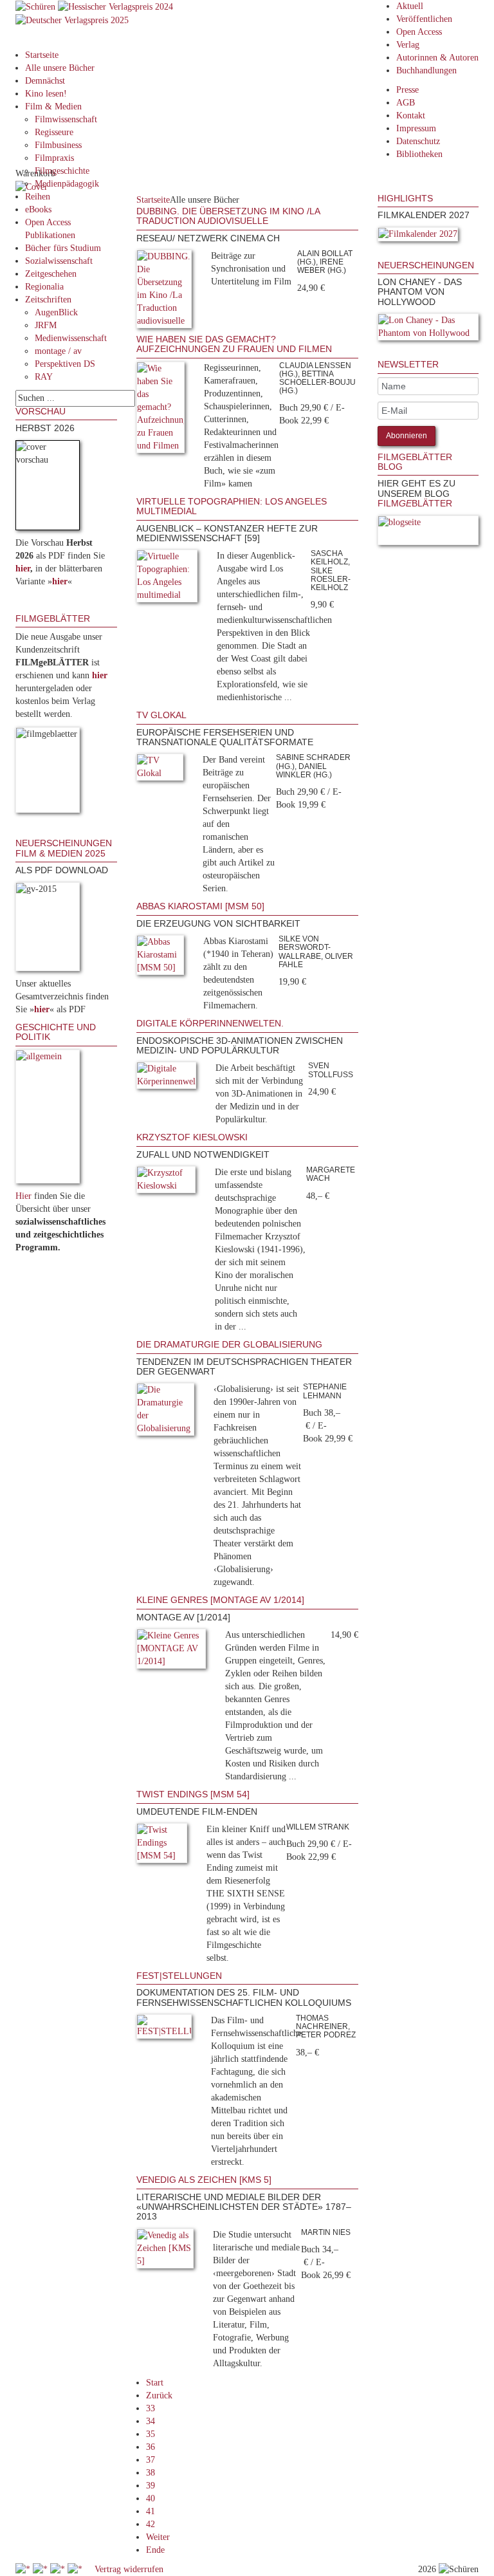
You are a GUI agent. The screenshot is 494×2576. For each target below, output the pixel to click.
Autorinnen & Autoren (437, 58)
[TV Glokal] (160, 770)
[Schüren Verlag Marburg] (37, 6)
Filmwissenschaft (66, 119)
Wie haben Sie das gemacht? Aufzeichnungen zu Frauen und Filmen (234, 344)
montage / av (58, 351)
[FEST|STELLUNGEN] (164, 2029)
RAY (44, 377)
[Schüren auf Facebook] (24, 2569)
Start (155, 2383)
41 (151, 2511)
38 (151, 2473)
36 (151, 2447)
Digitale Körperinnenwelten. (210, 1023)
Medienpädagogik (67, 184)
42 (151, 2524)
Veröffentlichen (424, 19)
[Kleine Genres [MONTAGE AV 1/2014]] (171, 1651)
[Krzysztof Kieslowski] (166, 1182)
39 (151, 2486)
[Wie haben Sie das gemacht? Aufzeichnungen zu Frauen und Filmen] (160, 410)
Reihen (38, 197)
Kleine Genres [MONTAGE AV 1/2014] (220, 1600)
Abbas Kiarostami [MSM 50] (200, 906)
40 (151, 2498)
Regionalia (44, 287)
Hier (23, 1196)
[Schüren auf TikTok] (59, 2569)
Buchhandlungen (426, 70)
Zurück (159, 2395)
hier (23, 569)
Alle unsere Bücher (60, 68)
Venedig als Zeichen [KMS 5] (204, 2180)
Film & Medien (53, 107)
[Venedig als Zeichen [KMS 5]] (165, 2251)
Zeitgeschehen (51, 274)
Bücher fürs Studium (63, 248)
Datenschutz (418, 141)
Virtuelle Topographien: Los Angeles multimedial (232, 506)
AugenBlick (56, 312)
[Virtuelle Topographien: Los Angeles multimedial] (167, 579)
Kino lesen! (46, 94)
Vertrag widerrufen (129, 2569)
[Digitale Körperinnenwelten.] (167, 1078)
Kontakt (411, 116)
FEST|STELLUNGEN (179, 1976)
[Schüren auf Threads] (41, 2569)
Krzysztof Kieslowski (192, 1137)
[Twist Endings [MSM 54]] (162, 1845)
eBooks (38, 209)
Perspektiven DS (65, 364)
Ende (155, 2550)
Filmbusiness (58, 145)
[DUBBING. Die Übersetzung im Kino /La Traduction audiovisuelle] (164, 291)
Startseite (42, 55)
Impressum (416, 128)
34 (151, 2421)
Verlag (408, 45)
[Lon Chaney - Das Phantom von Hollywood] (428, 329)
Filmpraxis (54, 158)
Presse (407, 90)
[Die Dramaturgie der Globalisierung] (166, 1412)
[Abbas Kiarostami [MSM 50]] (160, 957)
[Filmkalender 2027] (418, 236)
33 (151, 2408)
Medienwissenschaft (71, 338)
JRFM (46, 325)
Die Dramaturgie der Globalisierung (229, 1344)
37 (151, 2460)
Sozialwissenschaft (59, 261)
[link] (379, 254)
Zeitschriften (48, 300)
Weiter (158, 2537)
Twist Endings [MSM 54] (193, 1794)
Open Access (419, 32)
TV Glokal (161, 715)
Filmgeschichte (62, 171)
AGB (406, 103)
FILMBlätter (415, 503)
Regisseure (54, 132)
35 (151, 2434)
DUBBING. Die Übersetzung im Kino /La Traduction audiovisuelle (228, 216)
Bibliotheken (419, 154)
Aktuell (410, 6)
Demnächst (45, 81)
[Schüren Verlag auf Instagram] (76, 2569)
